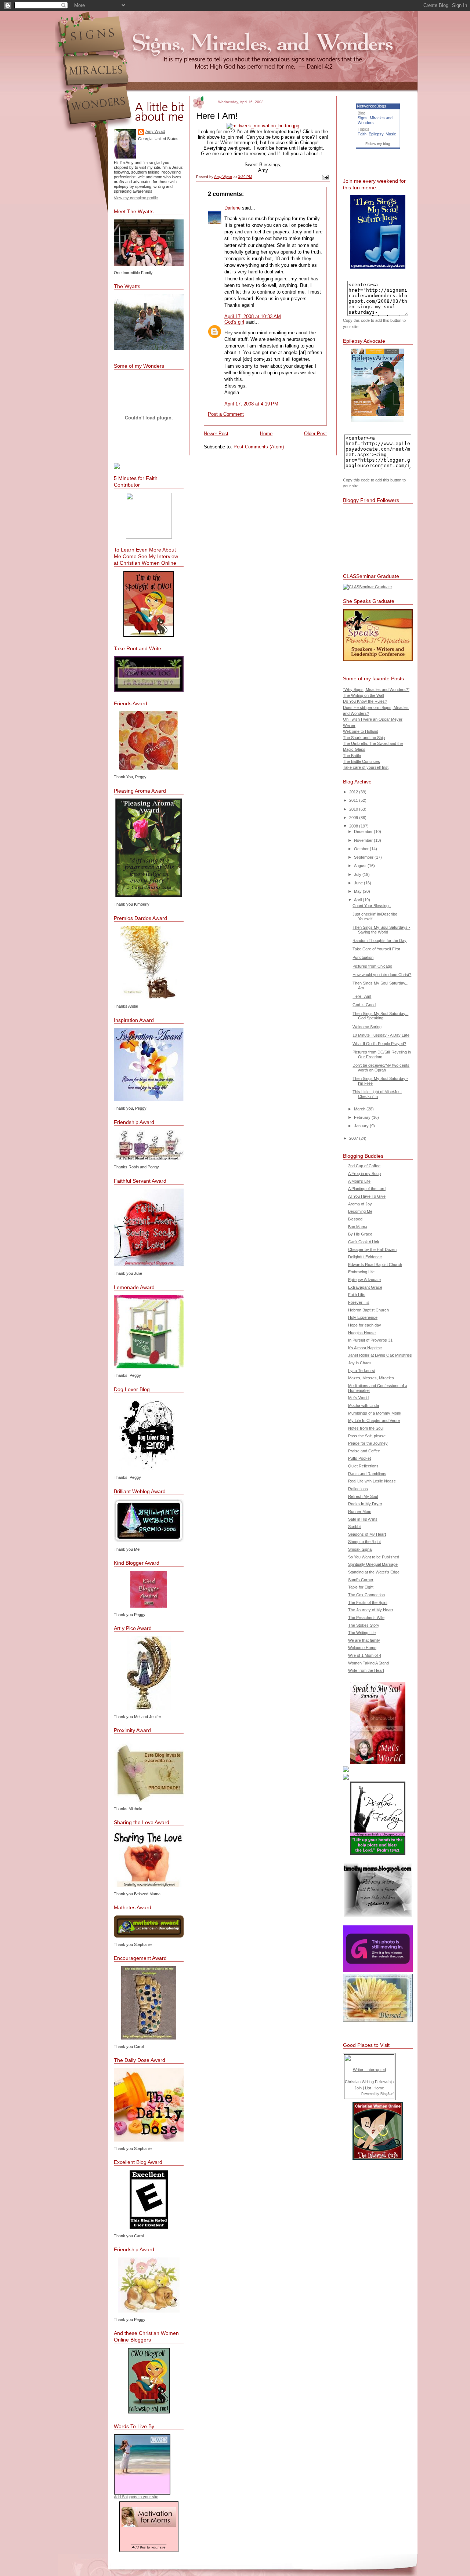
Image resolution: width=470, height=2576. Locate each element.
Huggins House (362, 1333)
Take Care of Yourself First (376, 949)
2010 (354, 809)
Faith (362, 134)
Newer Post (216, 434)
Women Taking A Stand (368, 1663)
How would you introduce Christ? (382, 975)
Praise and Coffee (364, 1451)
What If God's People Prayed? (379, 1044)
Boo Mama (358, 1227)
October (362, 849)
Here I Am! (362, 996)
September (364, 857)
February (363, 1117)
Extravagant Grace (365, 1287)
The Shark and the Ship (364, 738)
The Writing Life (362, 1633)
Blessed (355, 1219)
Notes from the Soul (366, 1428)
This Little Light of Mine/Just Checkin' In (377, 1094)
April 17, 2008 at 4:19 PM (251, 404)
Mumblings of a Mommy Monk (375, 1413)
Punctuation (363, 957)
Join (358, 2088)
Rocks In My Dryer (365, 1504)
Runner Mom (360, 1511)
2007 (354, 1138)
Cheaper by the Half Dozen (372, 1249)
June (359, 883)
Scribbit (355, 1527)
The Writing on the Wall (363, 695)
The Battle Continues (361, 761)
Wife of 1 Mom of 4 (365, 1655)
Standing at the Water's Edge (374, 1572)
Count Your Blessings (372, 906)
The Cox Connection (366, 1595)
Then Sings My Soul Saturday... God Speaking (380, 1016)
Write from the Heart (366, 1670)
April (358, 900)
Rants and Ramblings (367, 1474)
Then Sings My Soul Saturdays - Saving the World (381, 930)
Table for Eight (361, 1587)
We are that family (364, 1640)
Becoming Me (360, 1211)
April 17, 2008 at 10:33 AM (253, 316)
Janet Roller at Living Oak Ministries (380, 1355)
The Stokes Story (364, 1625)
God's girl (234, 322)
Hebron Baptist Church (368, 1310)
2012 (354, 792)
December (364, 832)
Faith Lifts (357, 1295)
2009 (354, 818)
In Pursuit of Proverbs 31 (370, 1340)
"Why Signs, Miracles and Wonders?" (376, 690)
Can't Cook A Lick (364, 1242)
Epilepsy (376, 134)
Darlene (232, 208)
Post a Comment (226, 414)
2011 (354, 800)
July (358, 874)
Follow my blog (378, 144)
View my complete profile (136, 198)
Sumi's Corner (361, 1580)
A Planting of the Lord (367, 1189)
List (368, 2088)
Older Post (315, 434)
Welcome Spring (367, 1027)
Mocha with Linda (364, 1405)
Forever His (359, 1302)
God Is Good (364, 1005)
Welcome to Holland (361, 731)
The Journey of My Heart (370, 1610)
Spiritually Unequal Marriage (373, 1564)
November (364, 840)
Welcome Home (362, 1648)
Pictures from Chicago (372, 966)
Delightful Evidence (365, 1257)
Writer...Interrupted (369, 2070)
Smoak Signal (360, 1549)
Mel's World (358, 1398)
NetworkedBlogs (372, 106)
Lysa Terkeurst (362, 1371)
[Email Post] (325, 177)
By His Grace (360, 1234)
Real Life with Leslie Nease (372, 1481)
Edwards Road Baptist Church (375, 1265)
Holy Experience (363, 1317)
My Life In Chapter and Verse (374, 1420)
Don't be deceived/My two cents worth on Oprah (381, 1068)
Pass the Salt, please (367, 1436)
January (362, 1126)
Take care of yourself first (366, 767)
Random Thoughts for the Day (379, 940)
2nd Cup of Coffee (364, 1166)
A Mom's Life (359, 1181)
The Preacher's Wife (366, 1618)
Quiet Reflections (363, 1466)
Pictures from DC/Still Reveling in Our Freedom (382, 1054)
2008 (354, 826)
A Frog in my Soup (364, 1174)
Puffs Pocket (359, 1458)
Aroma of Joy (360, 1204)
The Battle (352, 756)
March (360, 1109)
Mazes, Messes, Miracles (371, 1378)
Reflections (358, 1489)
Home (266, 434)
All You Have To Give (367, 1196)
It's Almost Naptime (365, 1348)
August (361, 866)
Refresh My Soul (363, 1496)
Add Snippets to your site (136, 2497)
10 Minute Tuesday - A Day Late (381, 1035)
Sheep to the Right (364, 1542)
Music (391, 134)
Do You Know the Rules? (365, 701)
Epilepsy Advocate (364, 1280)
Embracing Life (361, 1272)
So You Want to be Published (374, 1557)
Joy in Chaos (360, 1363)
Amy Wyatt (155, 131)
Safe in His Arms (363, 1519)
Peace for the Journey (368, 1443)
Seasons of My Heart (367, 1534)
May (358, 891)
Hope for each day (365, 1325)
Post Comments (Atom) (259, 447)
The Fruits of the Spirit (368, 1602)
